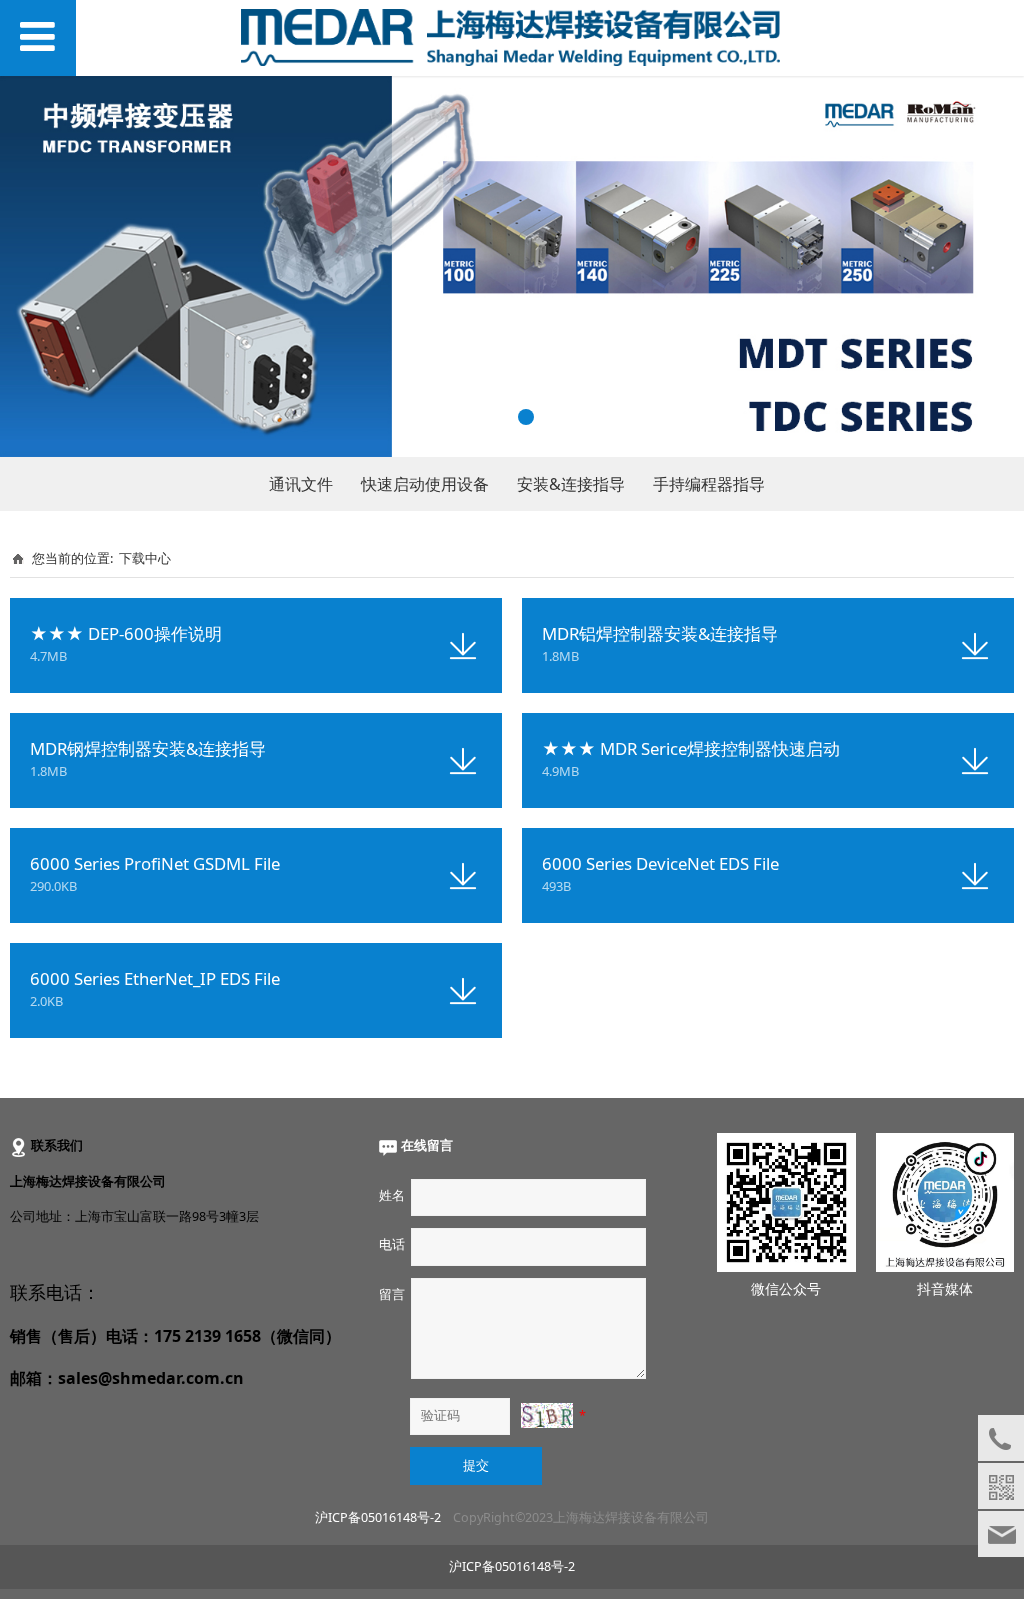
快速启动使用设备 (425, 484)
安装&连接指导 (571, 484)
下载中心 (145, 558)
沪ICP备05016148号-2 (378, 1517)
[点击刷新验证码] (547, 1415)
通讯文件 (301, 484)
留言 (391, 1294)
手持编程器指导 (709, 484)
